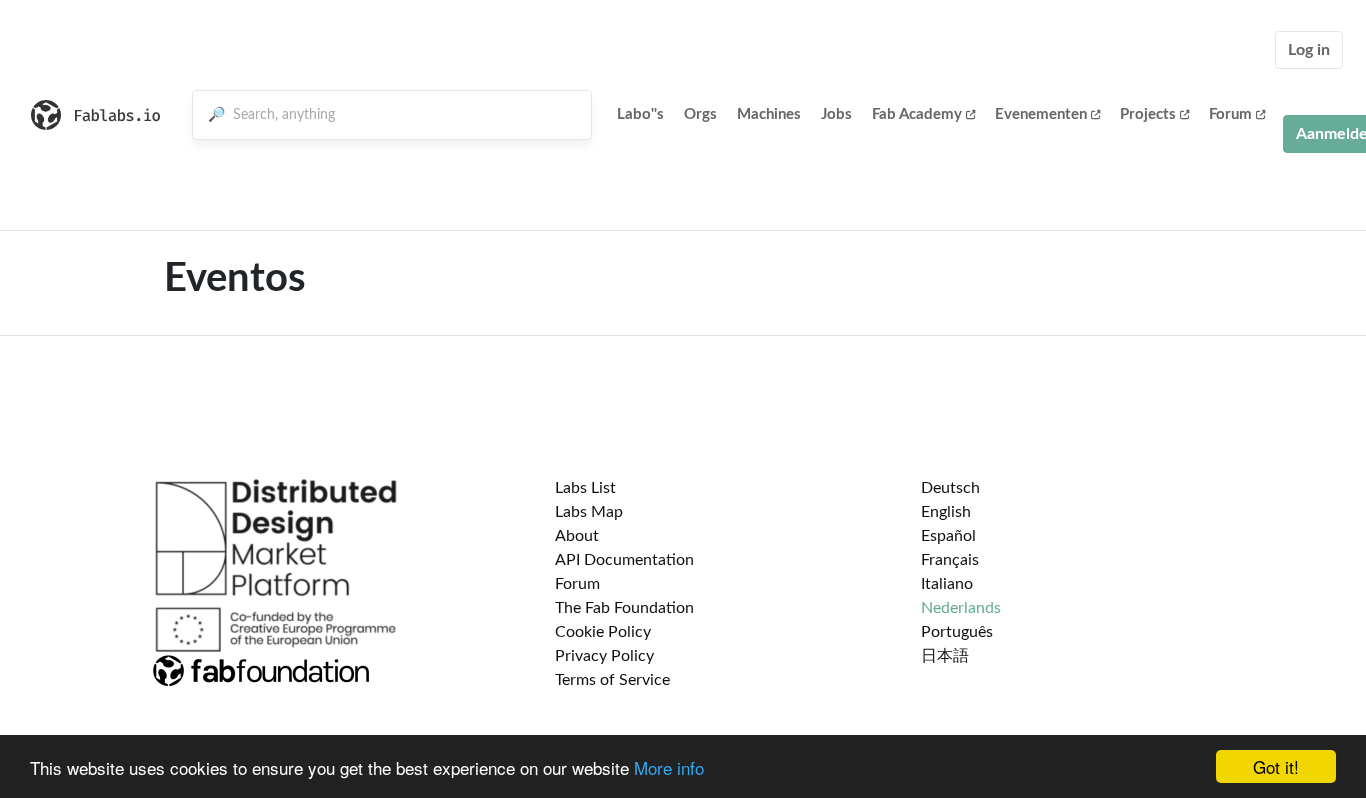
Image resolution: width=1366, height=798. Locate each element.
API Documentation (624, 560)
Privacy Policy (604, 656)
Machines (769, 114)
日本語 (945, 656)
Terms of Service (612, 680)
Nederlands (961, 608)
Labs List (585, 488)
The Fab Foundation (624, 608)
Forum (1230, 114)
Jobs (836, 114)
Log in (1309, 50)
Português (957, 632)
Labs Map (589, 512)
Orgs (700, 114)
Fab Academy (917, 114)
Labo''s (640, 114)
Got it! (1276, 766)
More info (669, 767)
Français (950, 560)
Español (948, 536)
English (946, 512)
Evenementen (1041, 114)
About (577, 536)
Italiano (947, 584)
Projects (1148, 114)
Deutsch (950, 488)
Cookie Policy (603, 632)
